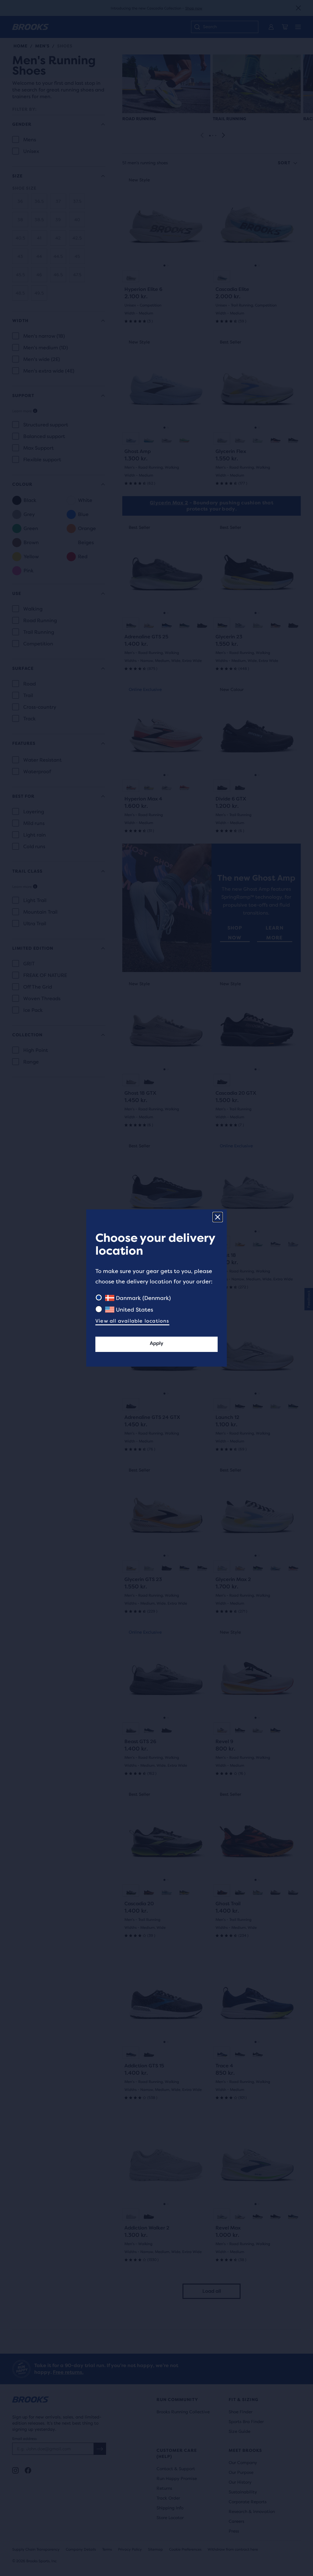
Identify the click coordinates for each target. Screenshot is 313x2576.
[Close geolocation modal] (218, 1217)
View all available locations (132, 1321)
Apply (156, 1343)
